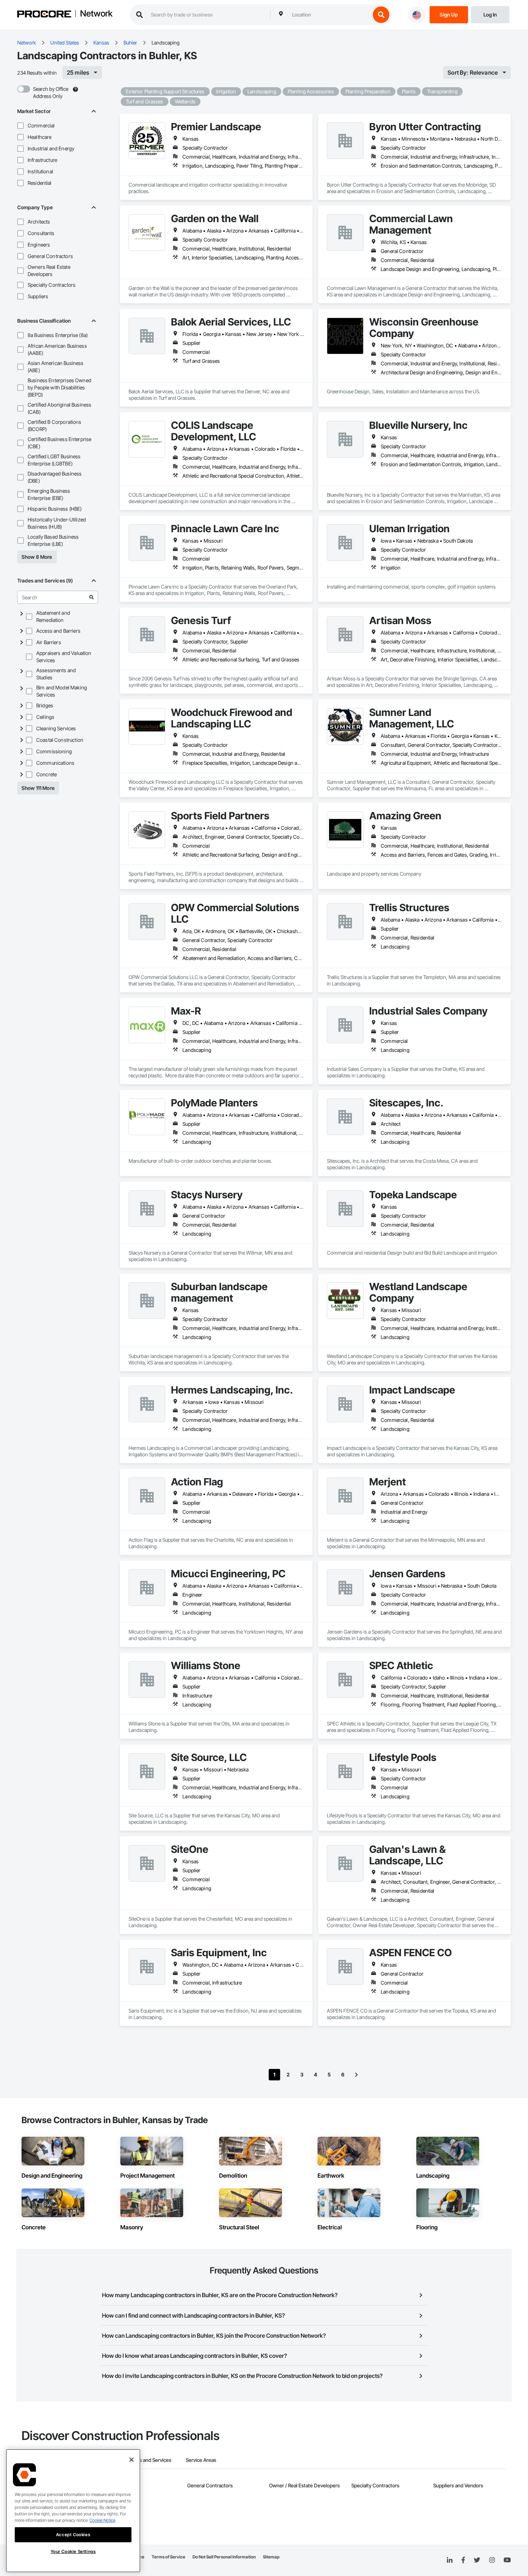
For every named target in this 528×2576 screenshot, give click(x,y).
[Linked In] (450, 2560)
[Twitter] (477, 2560)
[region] (73, 2511)
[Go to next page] (356, 2075)
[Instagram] (492, 2560)
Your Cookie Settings (73, 2552)
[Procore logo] (44, 15)
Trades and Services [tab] (149, 2460)
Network (96, 14)
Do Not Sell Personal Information (224, 2557)
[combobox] (329, 15)
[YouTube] (507, 2560)
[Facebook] (463, 2560)
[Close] (131, 2460)
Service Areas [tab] (201, 2460)
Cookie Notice (102, 2520)
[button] (20, 126)
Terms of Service (168, 2557)
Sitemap (271, 2557)
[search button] (381, 15)
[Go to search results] (92, 597)
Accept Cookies (73, 2535)
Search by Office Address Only (51, 92)
